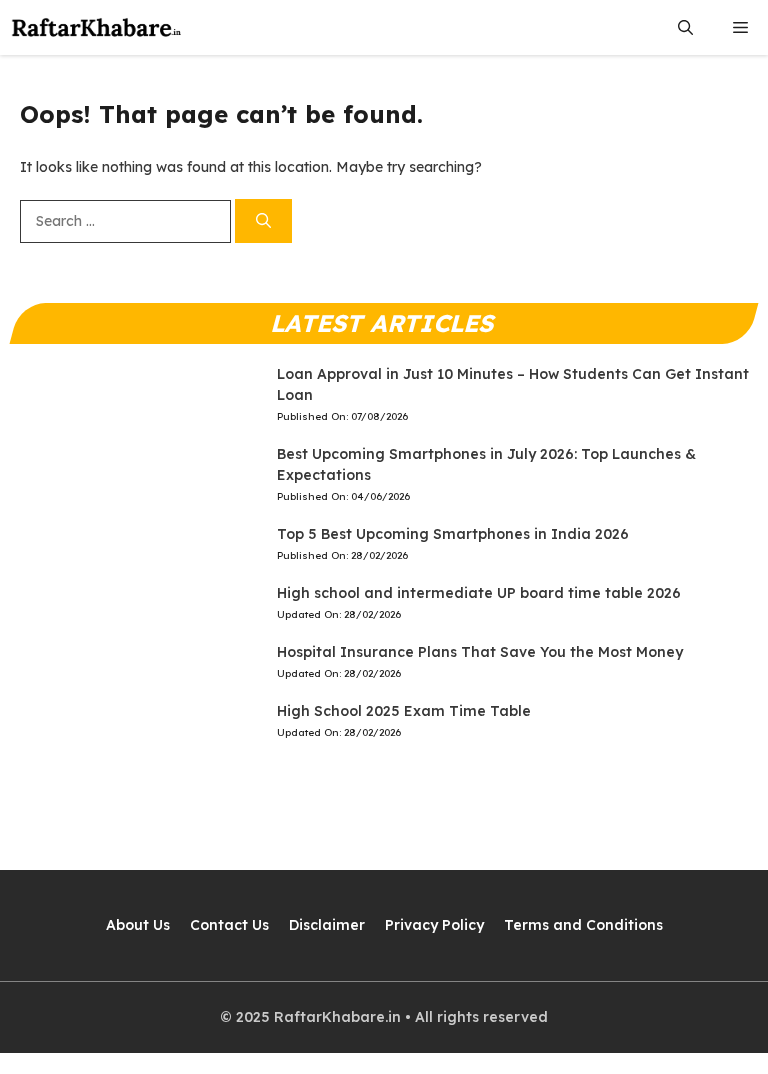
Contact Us (229, 925)
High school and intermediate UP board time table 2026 (479, 593)
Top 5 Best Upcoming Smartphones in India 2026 (453, 534)
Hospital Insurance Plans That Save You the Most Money (480, 652)
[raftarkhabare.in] (97, 27)
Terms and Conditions (583, 925)
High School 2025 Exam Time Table (404, 711)
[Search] (263, 221)
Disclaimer (327, 925)
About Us (138, 925)
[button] (685, 27)
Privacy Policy (434, 925)
